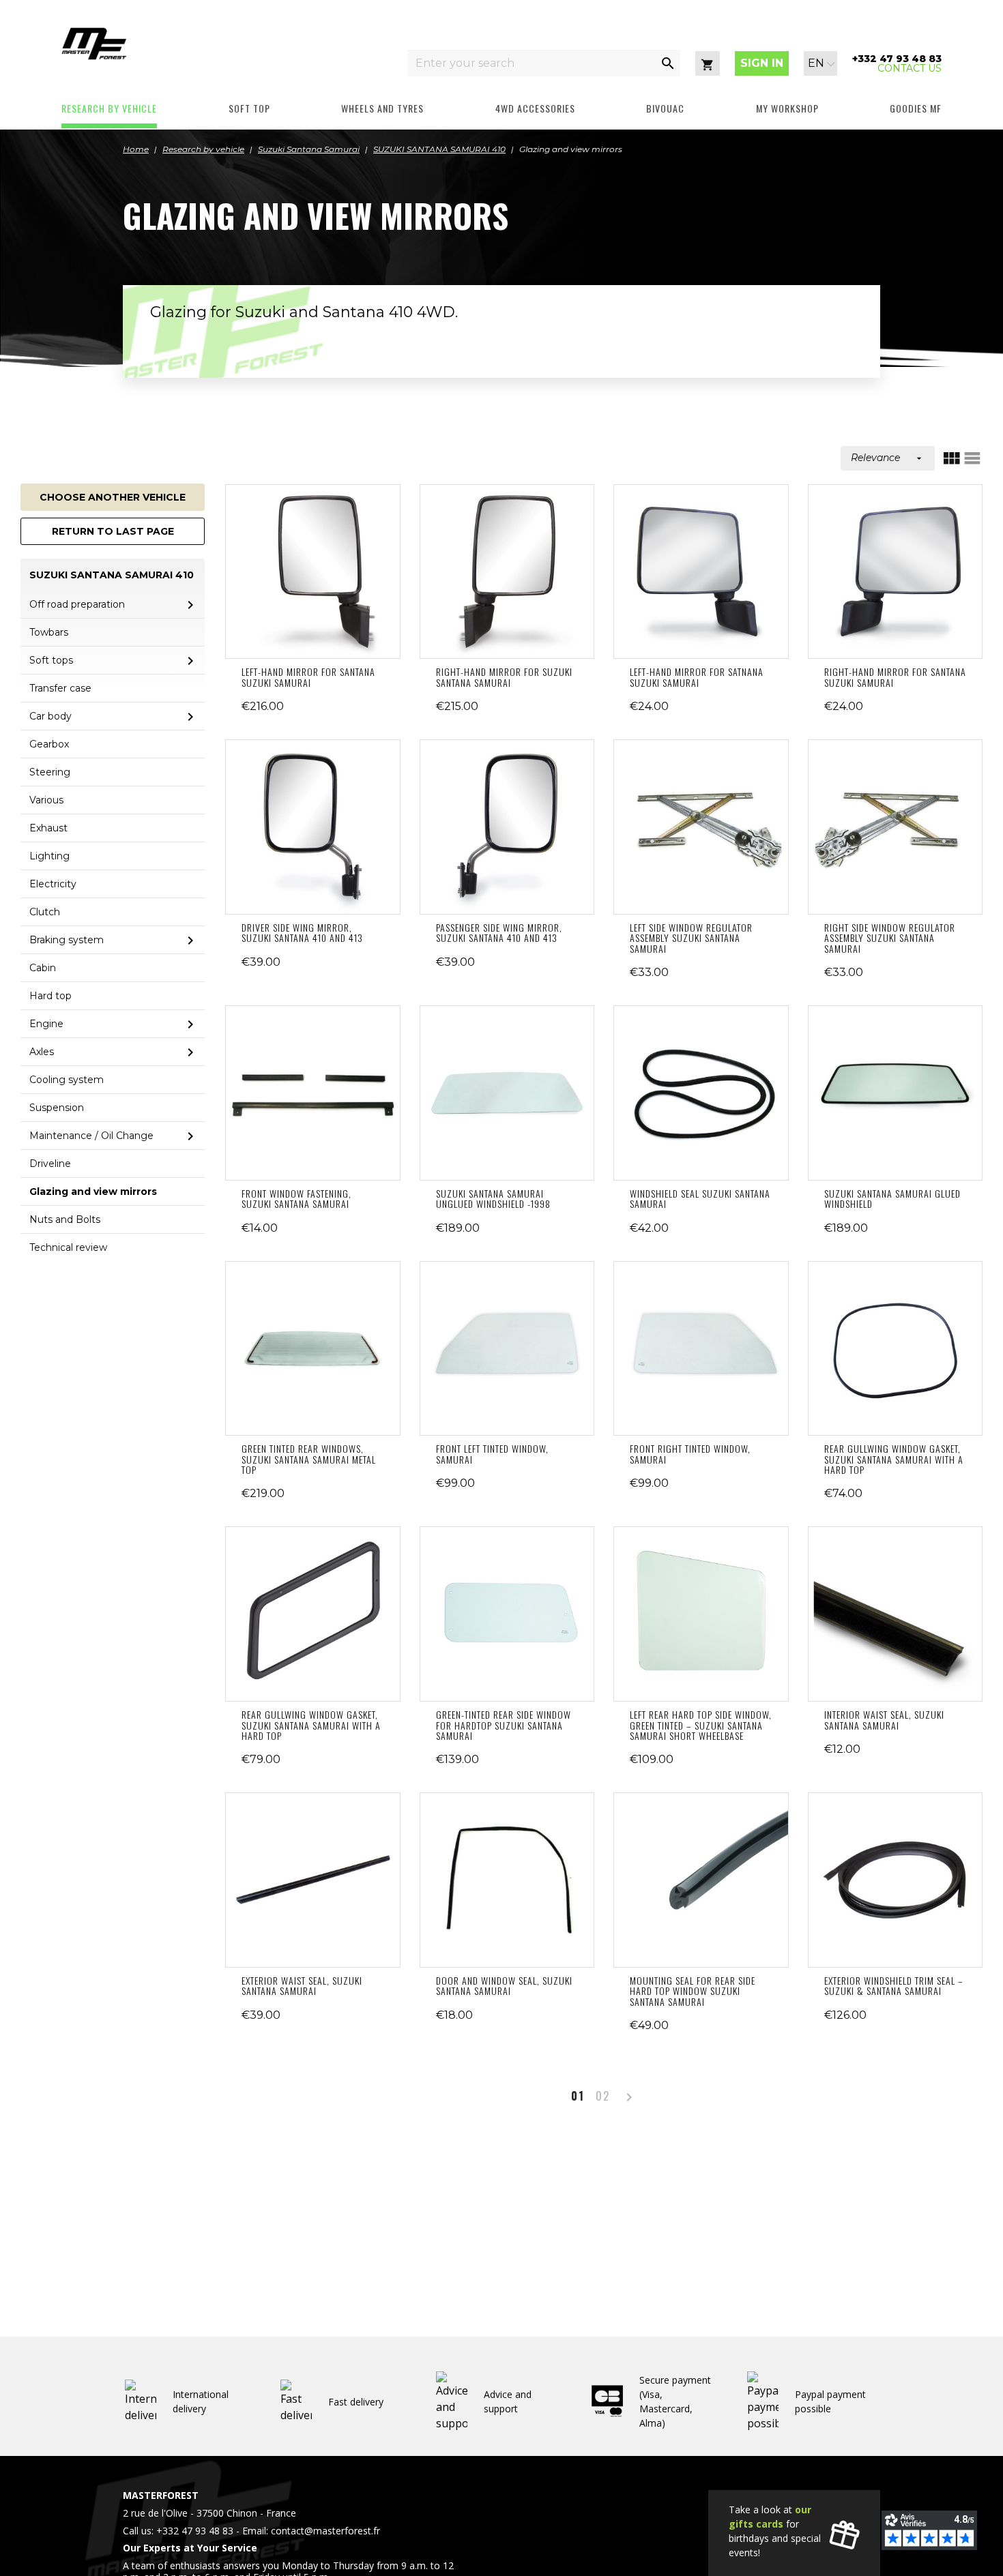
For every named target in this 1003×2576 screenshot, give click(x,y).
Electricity (53, 884)
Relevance (888, 458)
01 (578, 2096)
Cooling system (67, 1080)
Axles (42, 1052)
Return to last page (113, 531)
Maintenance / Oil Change (91, 1136)
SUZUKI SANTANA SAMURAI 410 (112, 575)
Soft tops (51, 660)
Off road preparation (77, 604)
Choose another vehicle (113, 497)
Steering (50, 772)
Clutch (45, 912)
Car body (50, 716)
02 (603, 2096)
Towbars (49, 632)
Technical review (68, 1247)
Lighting (49, 856)
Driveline (50, 1164)
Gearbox (49, 744)
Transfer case (60, 688)
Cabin (43, 968)
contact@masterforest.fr (325, 2531)
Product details (312, 572)
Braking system (67, 940)
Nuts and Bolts (65, 1219)
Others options (507, 1093)
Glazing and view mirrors (93, 1191)
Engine (46, 1024)
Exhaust (48, 828)
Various (46, 800)
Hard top (50, 996)
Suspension (57, 1108)
